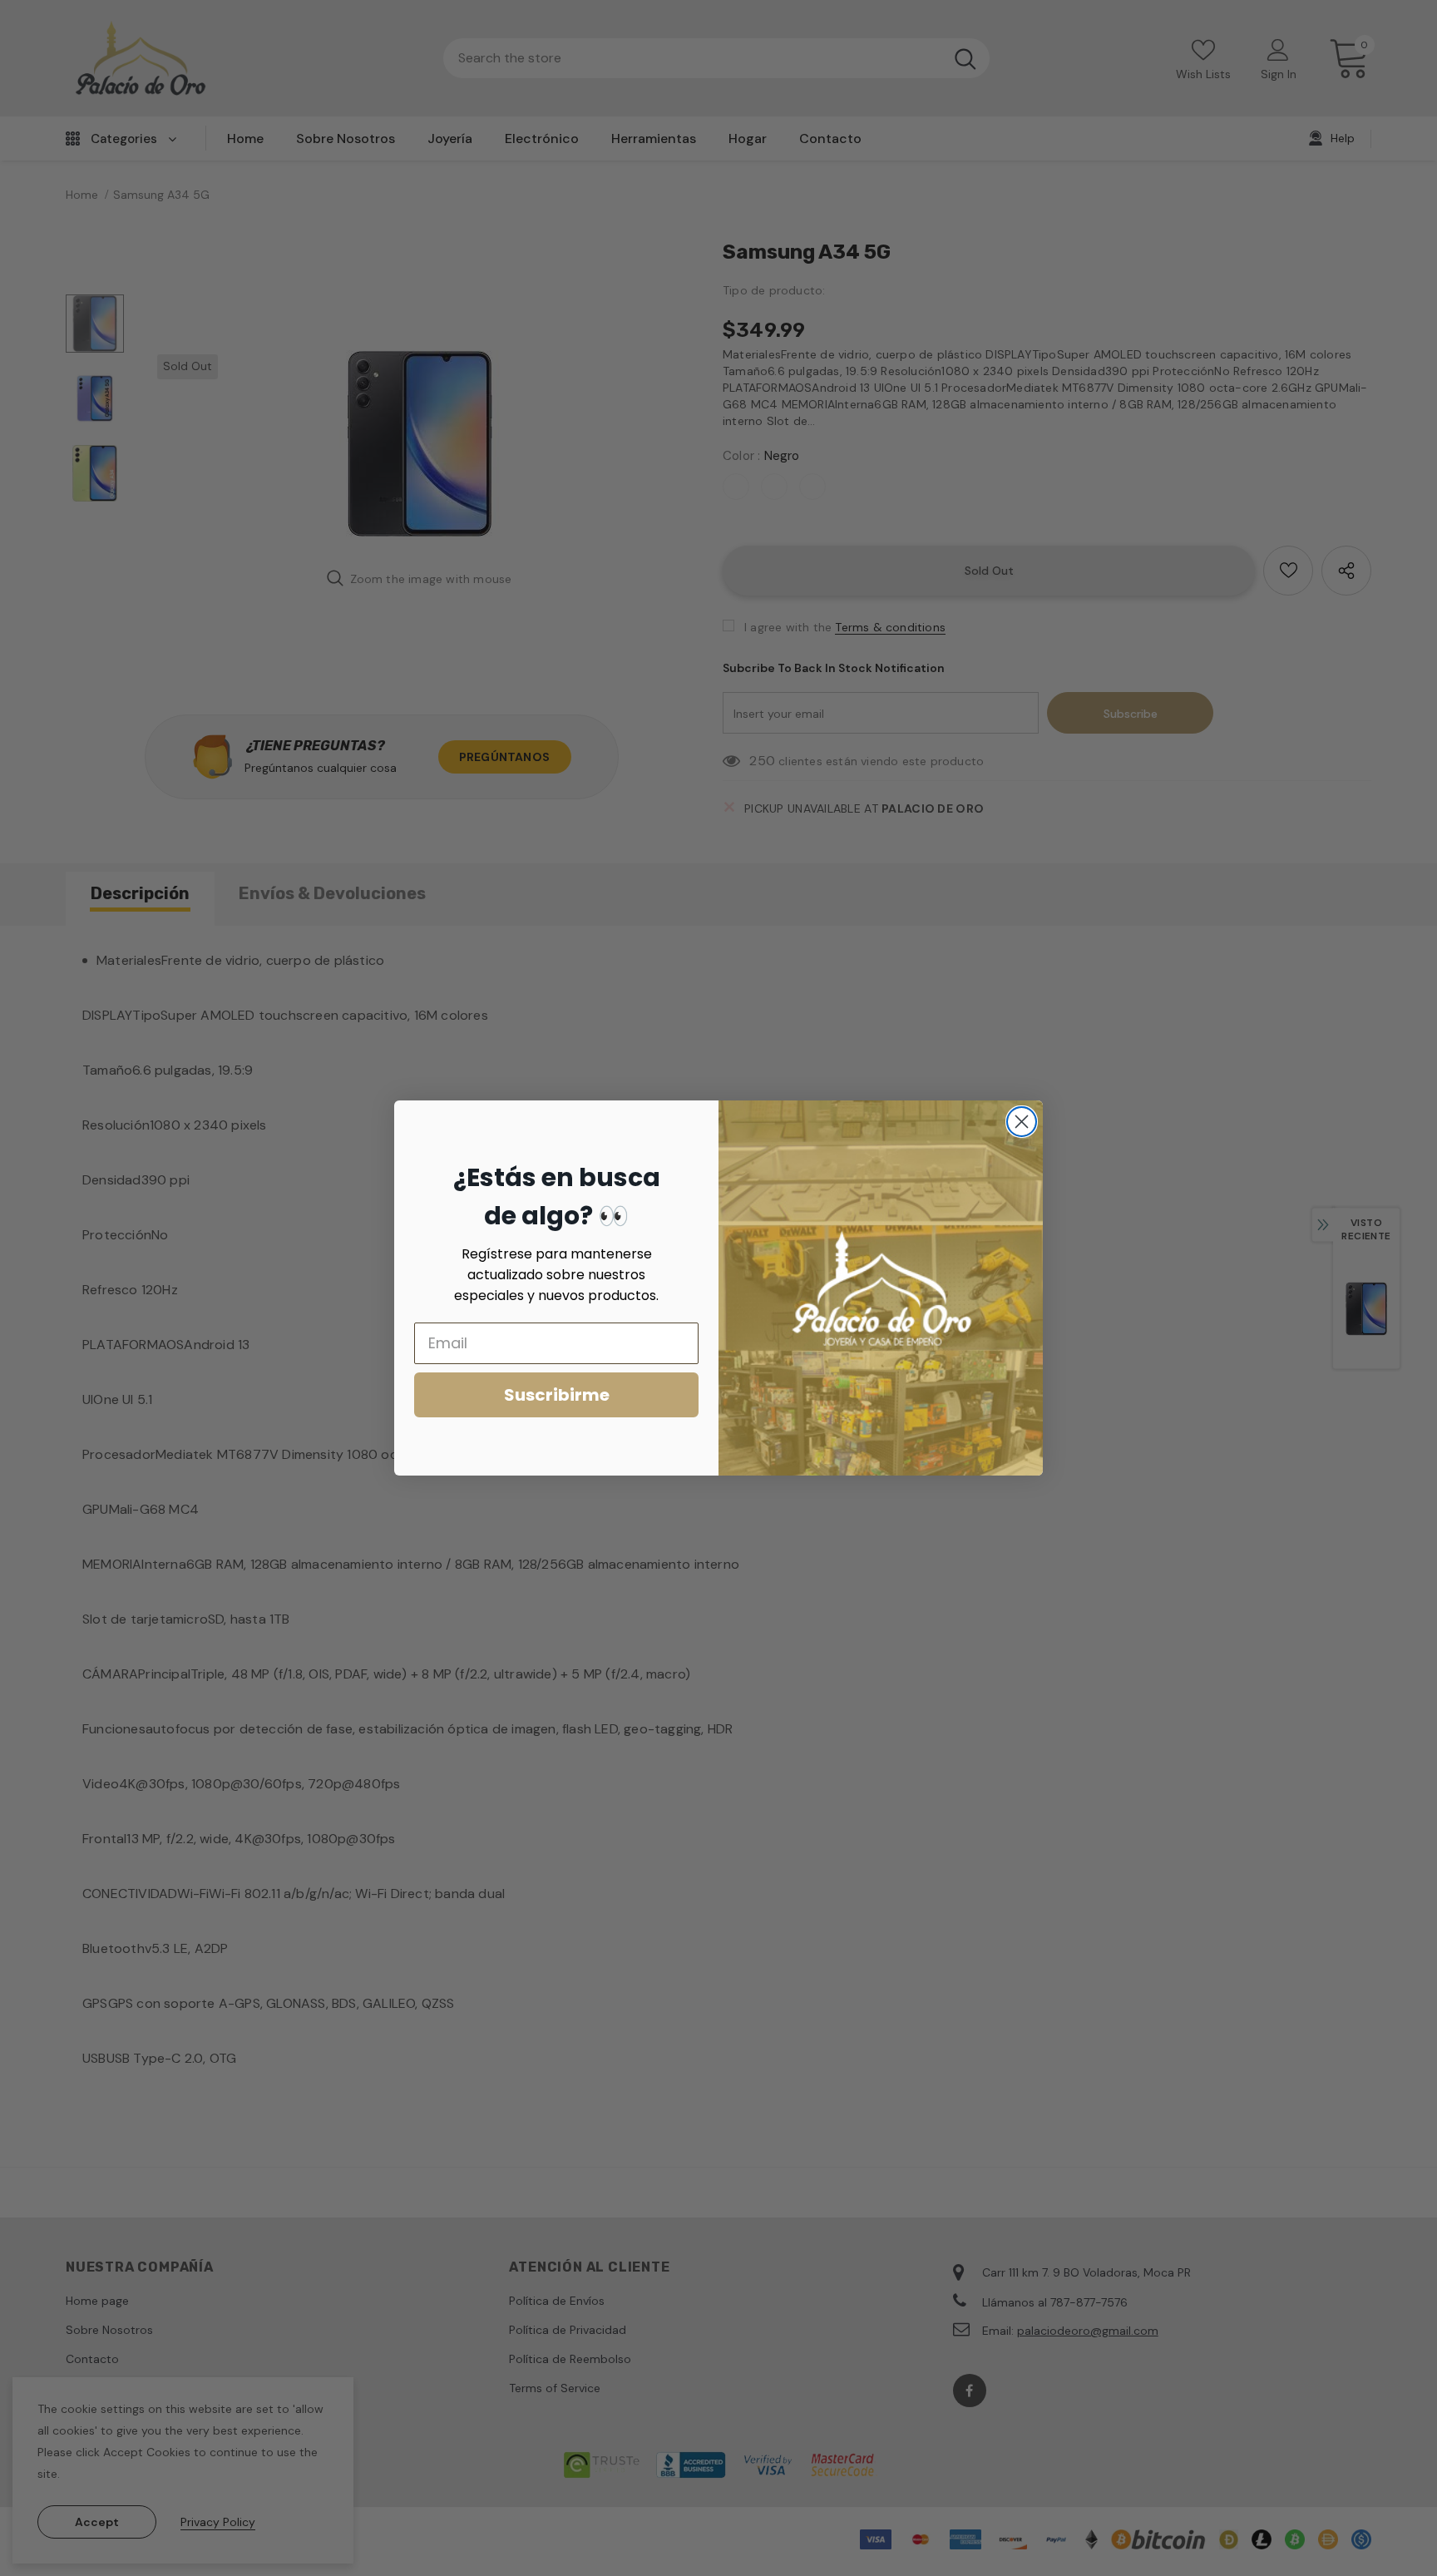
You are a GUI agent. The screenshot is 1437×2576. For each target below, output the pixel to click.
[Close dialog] (1022, 1122)
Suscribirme (557, 1395)
